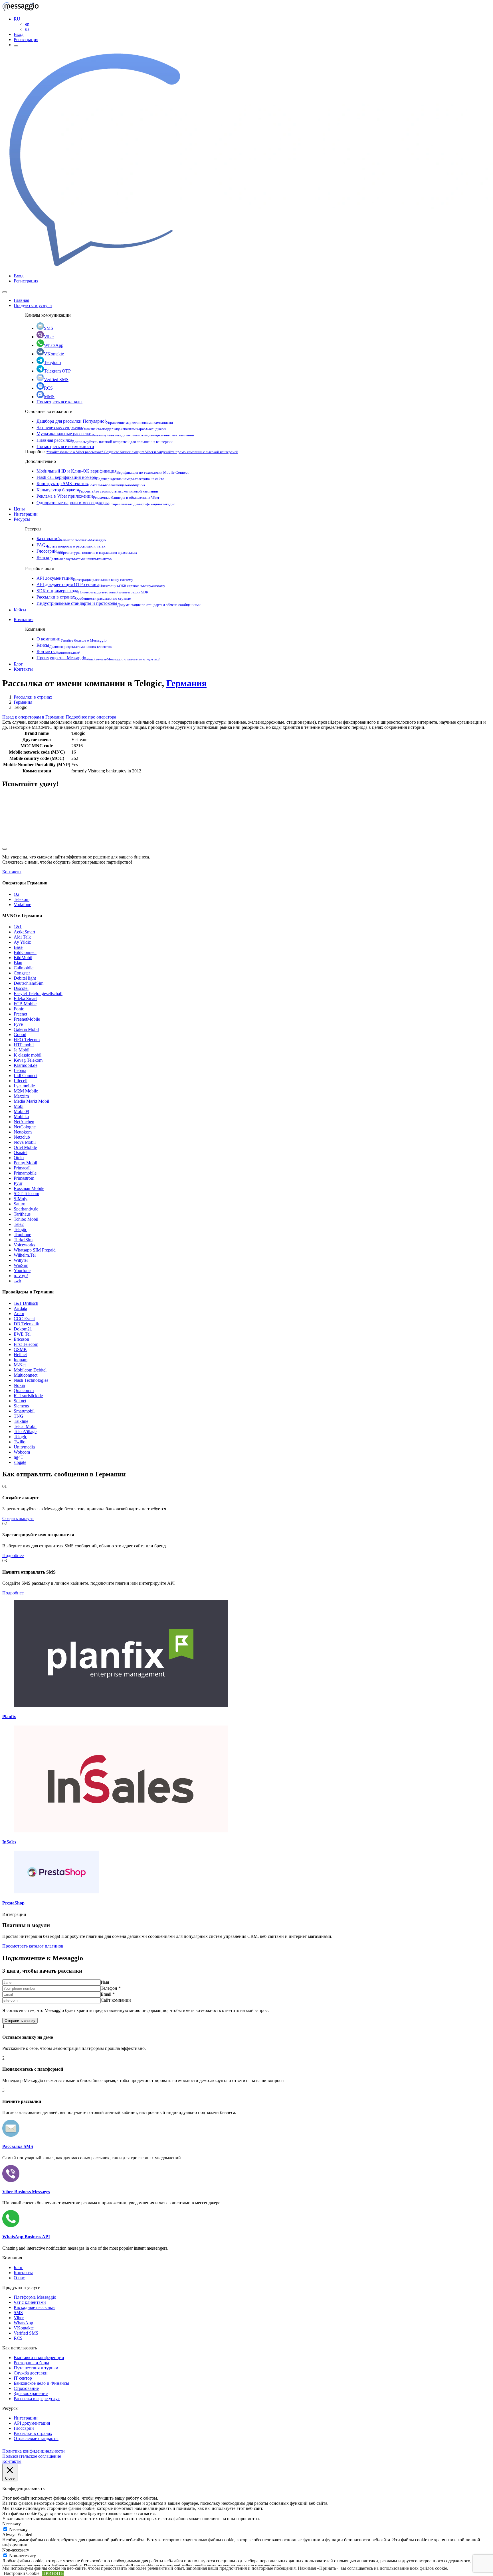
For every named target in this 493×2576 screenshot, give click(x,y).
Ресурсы (22, 519)
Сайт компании (116, 2000)
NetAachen (24, 1122)
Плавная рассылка (105, 440)
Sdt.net (20, 1401)
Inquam (21, 1360)
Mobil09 (21, 1111)
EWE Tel (22, 1334)
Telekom (22, 899)
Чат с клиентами (30, 2302)
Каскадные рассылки (34, 2307)
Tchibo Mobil (26, 1219)
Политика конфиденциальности (34, 2451)
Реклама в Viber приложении (98, 496)
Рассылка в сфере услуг (37, 2399)
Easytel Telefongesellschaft (38, 993)
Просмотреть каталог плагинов (33, 1946)
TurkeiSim (23, 1240)
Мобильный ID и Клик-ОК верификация (113, 471)
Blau (18, 963)
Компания (24, 619)
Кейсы (74, 557)
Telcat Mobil (25, 1426)
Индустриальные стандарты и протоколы (119, 603)
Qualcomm (24, 1390)
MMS (49, 397)
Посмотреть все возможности (65, 446)
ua (27, 29)
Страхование (26, 2388)
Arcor (19, 1314)
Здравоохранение (31, 2393)
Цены (19, 509)
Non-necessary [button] (16, 2550)
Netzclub (22, 1137)
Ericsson (21, 1339)
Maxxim (21, 1096)
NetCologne (25, 1127)
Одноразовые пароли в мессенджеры (106, 503)
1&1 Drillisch (26, 1303)
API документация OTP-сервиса (101, 584)
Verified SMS (56, 380)
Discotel (21, 988)
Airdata (20, 1308)
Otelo (19, 1158)
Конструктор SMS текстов (91, 484)
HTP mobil (24, 1045)
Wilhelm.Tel (25, 1255)
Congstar (22, 973)
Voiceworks (24, 1245)
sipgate (20, 1462)
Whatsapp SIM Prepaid (35, 1250)
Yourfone (22, 1270)
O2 (17, 894)
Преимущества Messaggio (98, 658)
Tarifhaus (22, 1214)
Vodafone (22, 905)
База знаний (71, 539)
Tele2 (19, 1224)
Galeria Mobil (26, 1029)
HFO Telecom (27, 1040)
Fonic (19, 1009)
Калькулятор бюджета (97, 490)
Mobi (19, 1106)
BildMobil (23, 958)
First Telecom (26, 1344)
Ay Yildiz (22, 942)
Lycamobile (24, 1086)
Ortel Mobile (25, 1147)
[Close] (5, 292)
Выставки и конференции (39, 2358)
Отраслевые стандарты (36, 2438)
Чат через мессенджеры (101, 427)
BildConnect (25, 952)
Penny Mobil (25, 1163)
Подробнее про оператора (91, 717)
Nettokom (23, 1132)
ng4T (19, 1457)
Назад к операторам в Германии (34, 717)
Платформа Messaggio (35, 2297)
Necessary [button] (12, 2524)
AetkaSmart (24, 932)
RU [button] (17, 19)
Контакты (58, 651)
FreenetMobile (27, 1019)
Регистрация (26, 39)
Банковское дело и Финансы (41, 2383)
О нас (19, 2278)
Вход (19, 34)
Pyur (18, 1183)
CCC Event (24, 1319)
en (27, 24)
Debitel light (25, 978)
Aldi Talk (22, 937)
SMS (49, 328)
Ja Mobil (22, 1050)
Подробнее (13, 1555)
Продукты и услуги (33, 305)
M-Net (20, 1365)
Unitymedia (24, 1447)
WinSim (21, 1265)
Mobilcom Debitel (30, 1370)
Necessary (18, 2529)
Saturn (20, 1204)
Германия (186, 683)
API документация (85, 578)
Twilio (20, 1442)
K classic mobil (28, 1055)
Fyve (18, 1024)
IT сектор (23, 2378)
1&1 (18, 927)
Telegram (52, 362)
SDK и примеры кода (92, 591)
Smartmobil (24, 1411)
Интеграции (26, 514)
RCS (48, 388)
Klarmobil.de (26, 1065)
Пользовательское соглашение (32, 2456)
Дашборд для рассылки (105, 421)
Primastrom (24, 1178)
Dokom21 (23, 1329)
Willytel (21, 1260)
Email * (108, 1994)
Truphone (22, 1235)
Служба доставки (31, 2373)
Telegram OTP (57, 371)
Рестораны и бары (31, 2363)
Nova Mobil (25, 1142)
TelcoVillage (25, 1432)
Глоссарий (87, 551)
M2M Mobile (26, 1091)
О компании (72, 639)
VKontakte (54, 354)
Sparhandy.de (26, 1209)
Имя (105, 1982)
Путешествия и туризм (36, 2368)
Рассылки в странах (84, 597)
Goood (20, 1034)
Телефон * (111, 1988)
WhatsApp (54, 345)
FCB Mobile (25, 1004)
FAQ (71, 545)
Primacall (22, 1168)
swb (17, 1281)
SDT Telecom (26, 1194)
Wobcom (22, 1452)
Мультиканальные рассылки (115, 434)
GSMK (20, 1349)
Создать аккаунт (18, 1518)
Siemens (21, 1406)
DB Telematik (26, 1324)
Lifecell (21, 1081)
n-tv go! (21, 1276)
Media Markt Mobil (31, 1101)
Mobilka (21, 1117)
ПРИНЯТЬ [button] (53, 2573)
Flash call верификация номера (100, 477)
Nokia (19, 1385)
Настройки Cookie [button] (22, 2573)
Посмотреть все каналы (59, 402)
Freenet (20, 1014)
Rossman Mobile (29, 1188)
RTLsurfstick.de (28, 1396)
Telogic (20, 1229)
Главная (21, 300)
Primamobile (25, 1173)
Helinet (20, 1355)
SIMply (21, 1199)
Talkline (21, 1421)
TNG (19, 1416)
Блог (18, 664)
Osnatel (21, 1152)
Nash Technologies (31, 1380)
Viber (49, 337)
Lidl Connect (26, 1076)
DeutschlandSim (29, 983)
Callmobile (24, 968)
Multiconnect (26, 1375)
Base (18, 947)
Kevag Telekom (28, 1060)
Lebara (20, 1070)
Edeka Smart (25, 999)
